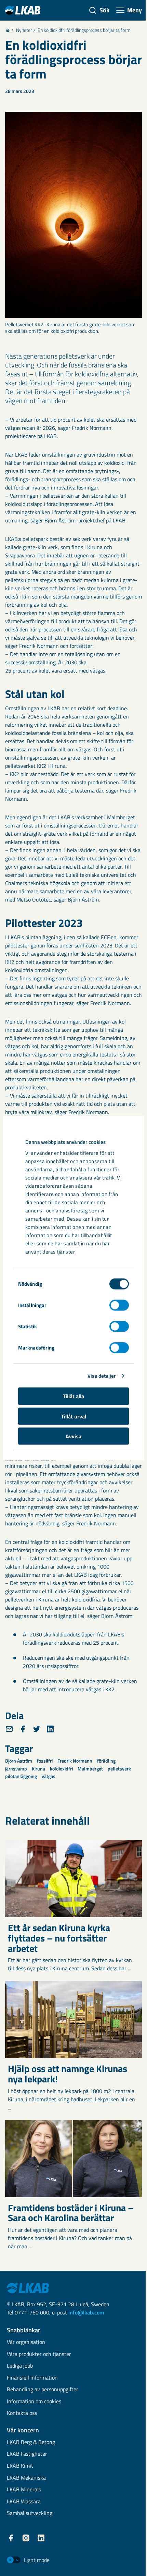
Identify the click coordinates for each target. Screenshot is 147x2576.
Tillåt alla (73, 1396)
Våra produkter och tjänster (39, 2354)
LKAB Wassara (24, 2502)
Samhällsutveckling (30, 2513)
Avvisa (73, 1436)
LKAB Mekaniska (26, 2478)
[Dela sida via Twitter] (37, 1729)
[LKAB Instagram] (26, 2538)
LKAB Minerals (24, 2490)
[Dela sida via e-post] (9, 1729)
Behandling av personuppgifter (43, 2390)
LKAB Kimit (20, 2466)
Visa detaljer (102, 1375)
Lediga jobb (20, 2366)
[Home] (8, 30)
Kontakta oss (22, 2413)
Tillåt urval (74, 1416)
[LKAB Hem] (23, 10)
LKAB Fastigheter (27, 2454)
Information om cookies (34, 2402)
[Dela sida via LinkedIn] (50, 1729)
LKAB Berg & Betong (31, 2442)
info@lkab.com (86, 2312)
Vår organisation (26, 2342)
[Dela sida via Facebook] (23, 1729)
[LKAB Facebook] (11, 2538)
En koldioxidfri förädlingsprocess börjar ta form (84, 30)
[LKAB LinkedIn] (41, 2538)
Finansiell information (32, 2378)
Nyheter (24, 30)
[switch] (119, 1305)
